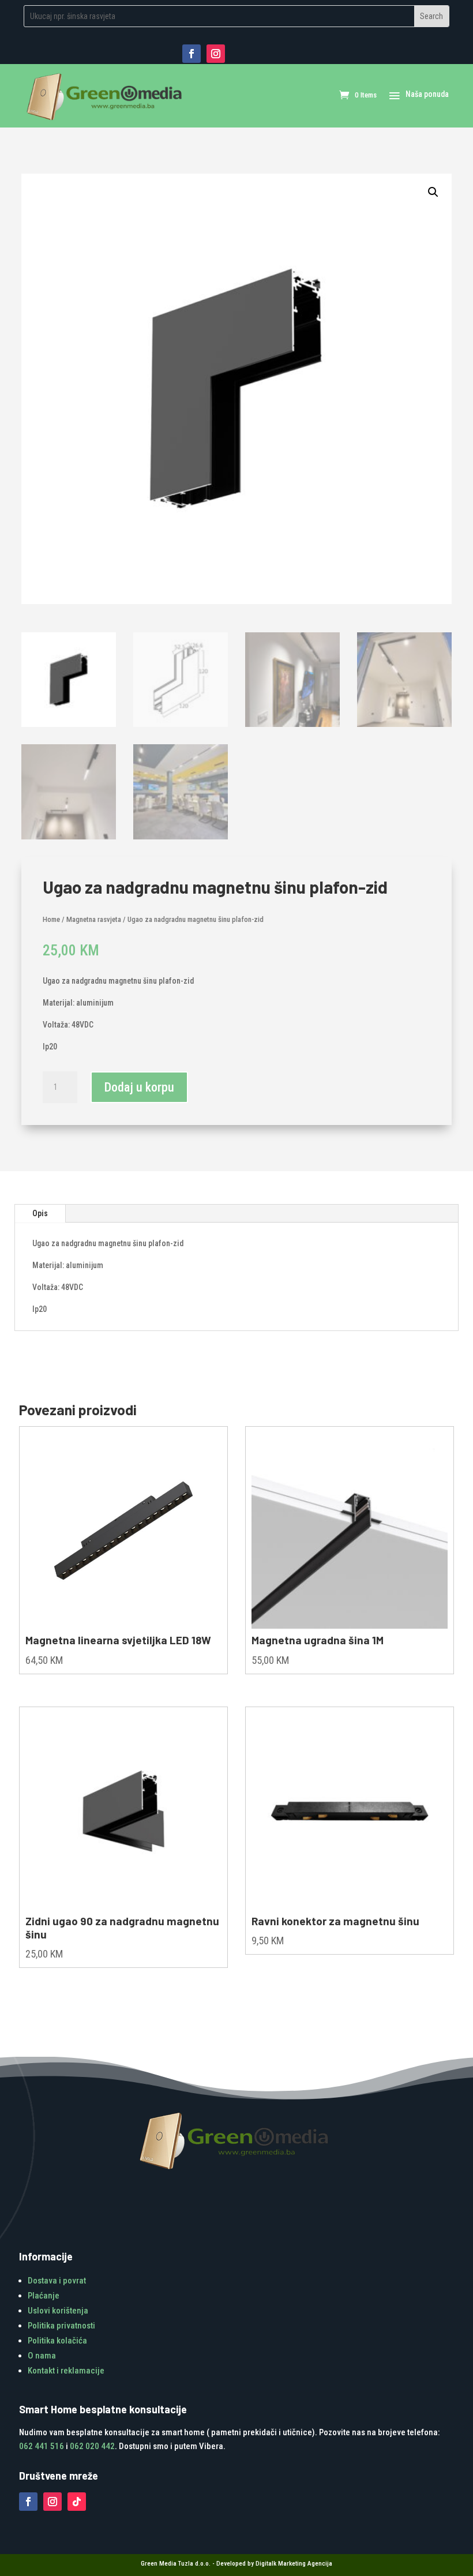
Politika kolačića (57, 2341)
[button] (433, 192)
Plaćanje (44, 2296)
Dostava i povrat (57, 2281)
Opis (40, 1213)
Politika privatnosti (61, 2326)
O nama (42, 2356)
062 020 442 (92, 2446)
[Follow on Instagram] (216, 54)
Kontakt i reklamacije (66, 2371)
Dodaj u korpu (139, 1087)
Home (51, 919)
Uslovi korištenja (58, 2311)
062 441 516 (42, 2446)
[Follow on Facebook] (192, 54)
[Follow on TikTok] (77, 2502)
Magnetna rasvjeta (94, 919)
